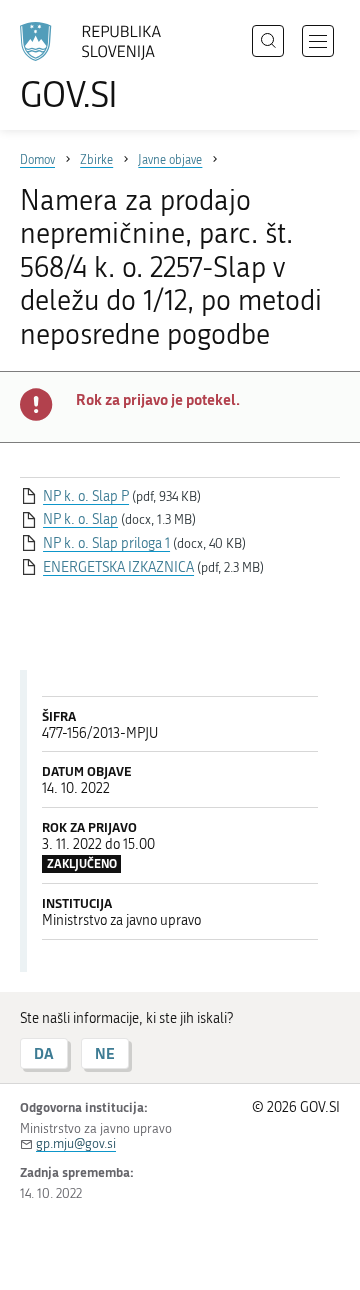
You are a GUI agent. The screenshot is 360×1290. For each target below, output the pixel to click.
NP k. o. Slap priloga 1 (106, 543)
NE (105, 1053)
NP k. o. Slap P (86, 496)
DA (44, 1053)
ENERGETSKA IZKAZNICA (118, 567)
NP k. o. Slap (80, 519)
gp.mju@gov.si (76, 1143)
